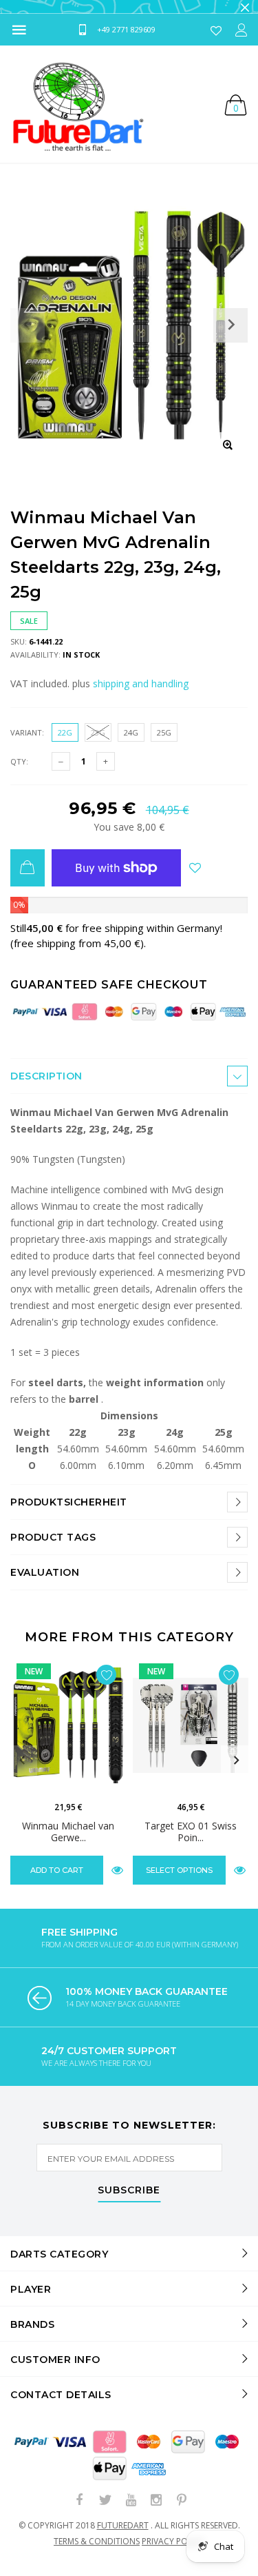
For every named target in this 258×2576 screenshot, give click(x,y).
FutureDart (123, 2536)
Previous (22, 1772)
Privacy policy (173, 2552)
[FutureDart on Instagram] (156, 2512)
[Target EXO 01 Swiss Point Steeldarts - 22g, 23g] (191, 1736)
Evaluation (45, 1583)
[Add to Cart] (28, 879)
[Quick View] (117, 1881)
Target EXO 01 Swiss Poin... (191, 1843)
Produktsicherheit (69, 1513)
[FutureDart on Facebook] (80, 2512)
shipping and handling (141, 694)
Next (236, 1772)
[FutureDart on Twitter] (105, 2512)
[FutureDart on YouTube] (131, 2512)
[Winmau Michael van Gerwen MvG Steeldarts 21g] (68, 1736)
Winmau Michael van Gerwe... (68, 1843)
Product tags (53, 1548)
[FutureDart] (77, 115)
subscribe (129, 2202)
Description (46, 1087)
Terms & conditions (97, 2552)
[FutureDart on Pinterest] (182, 2512)
